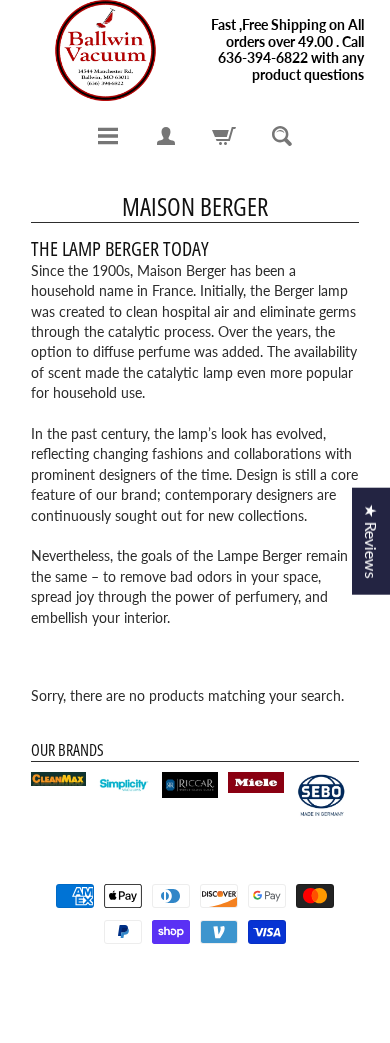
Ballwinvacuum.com (188, 984)
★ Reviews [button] (371, 540)
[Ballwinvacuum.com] (105, 50)
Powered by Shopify (195, 1001)
